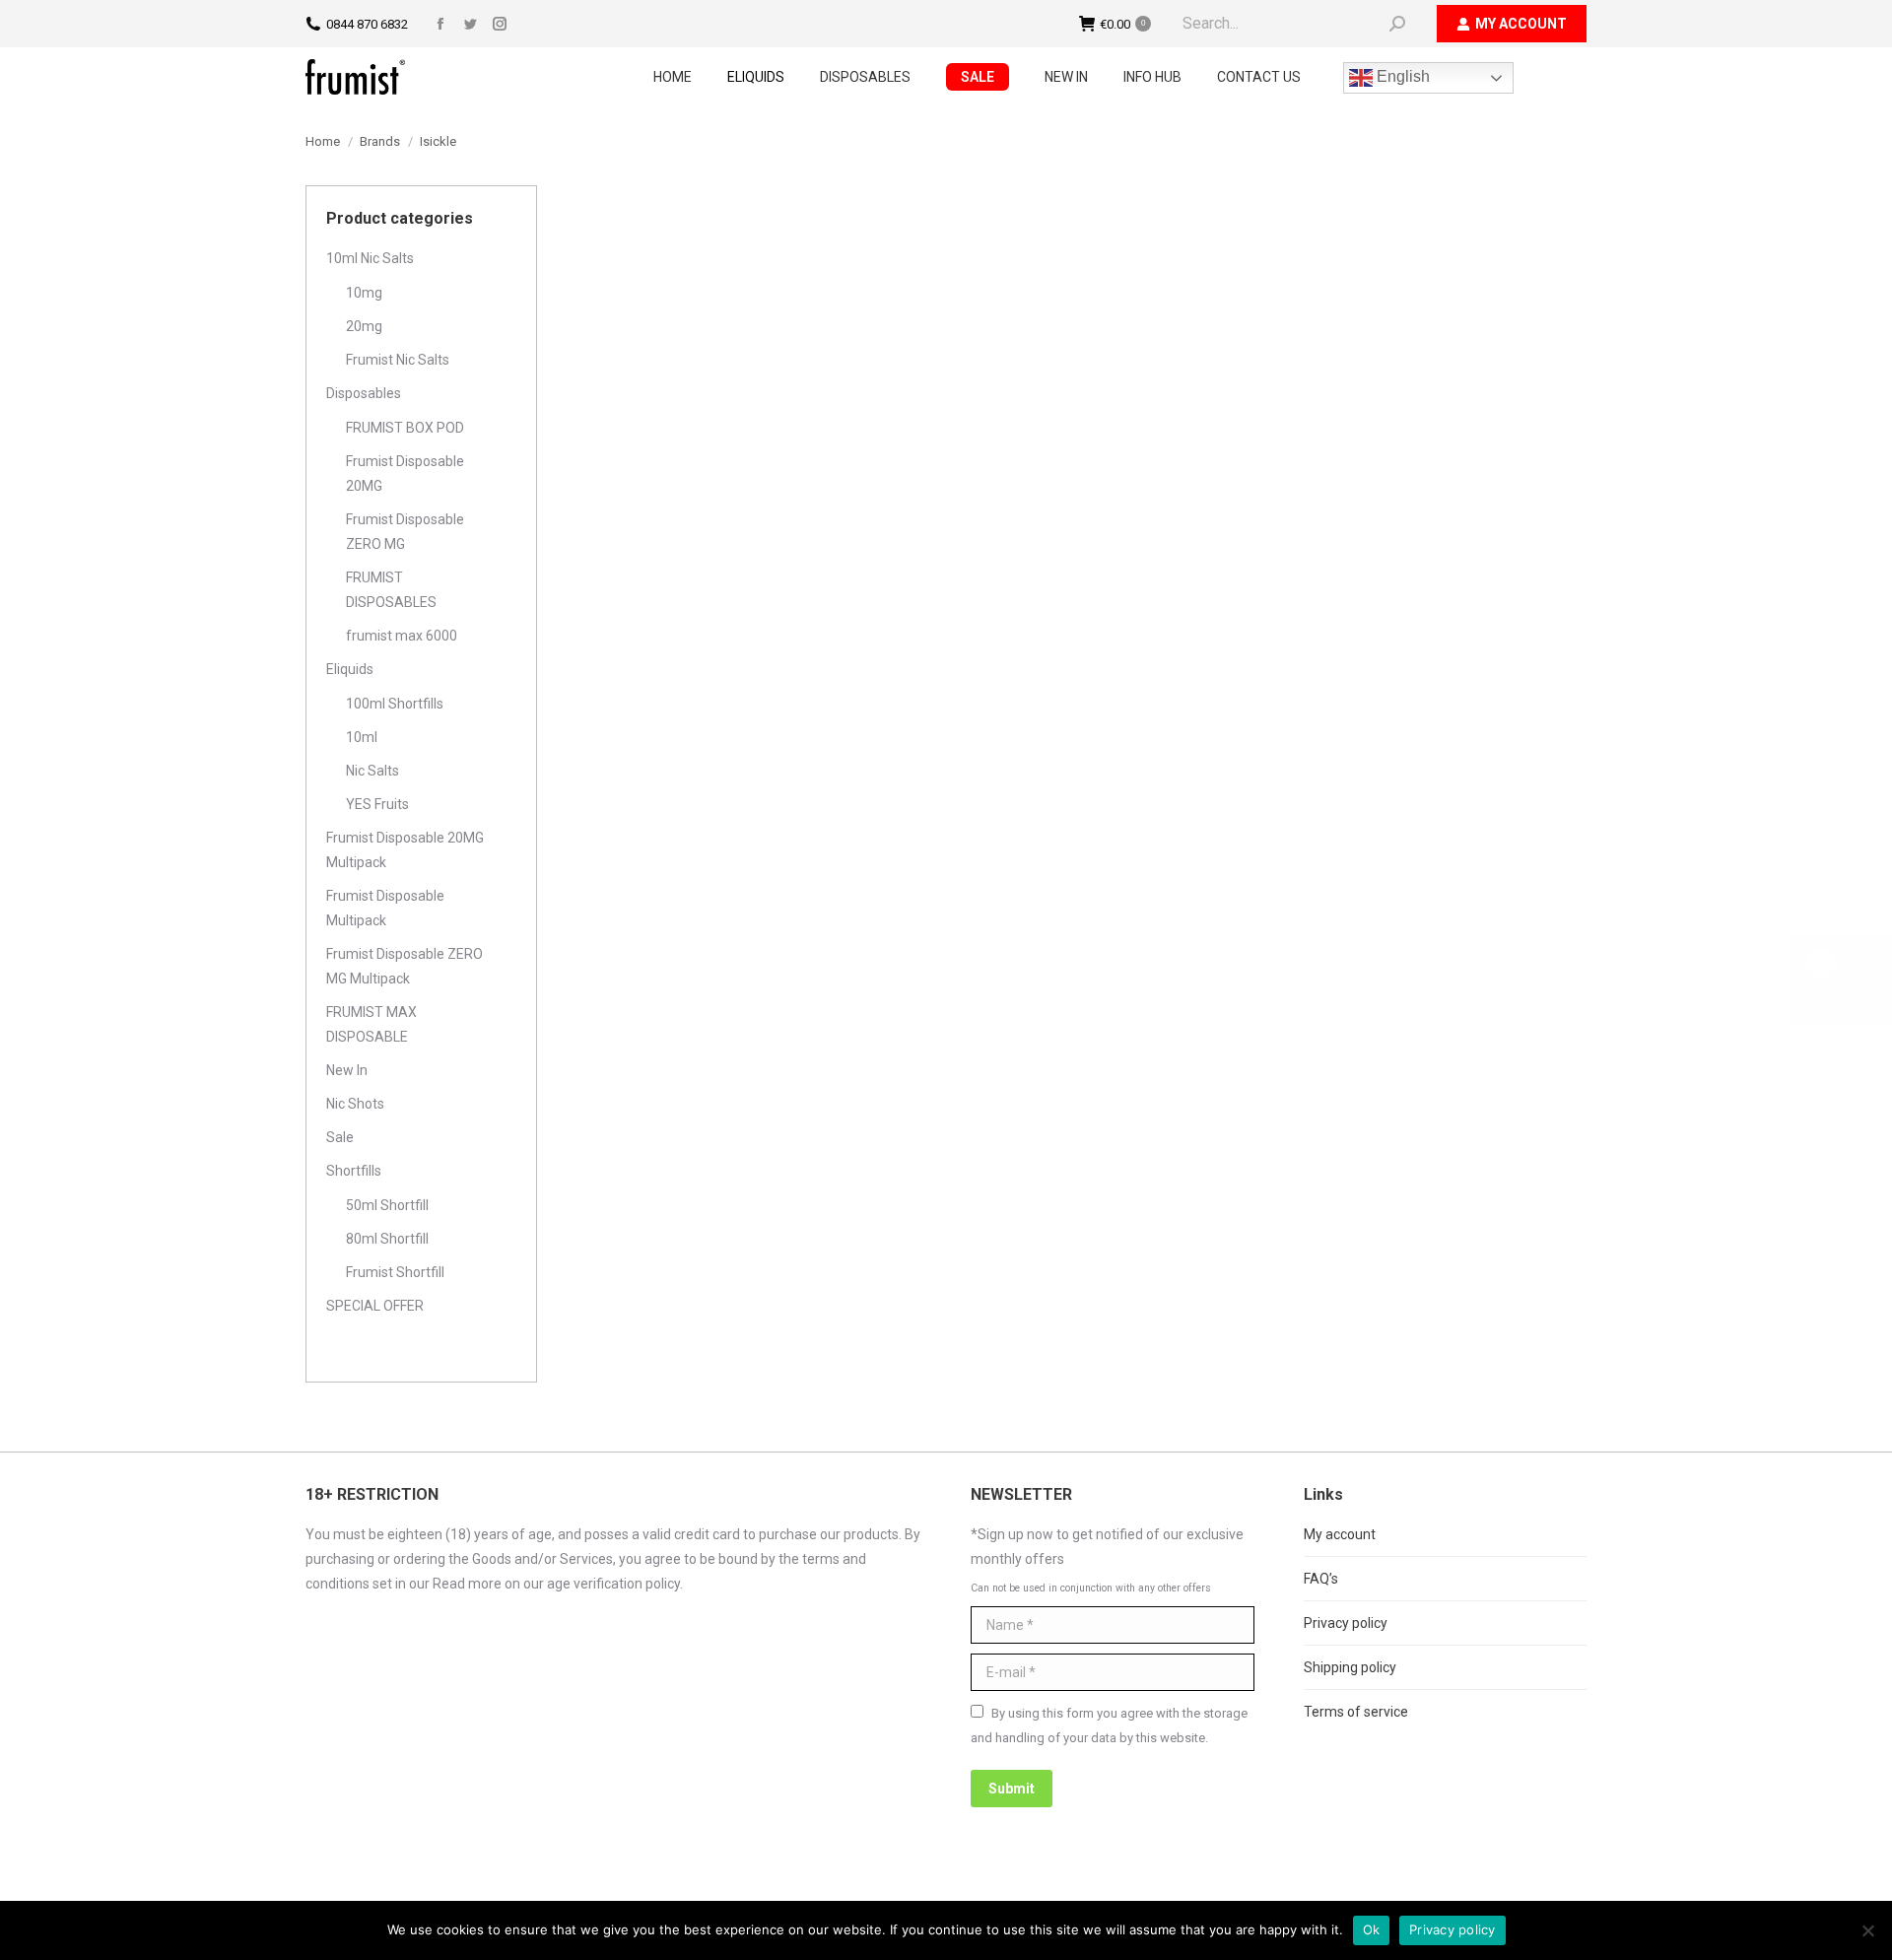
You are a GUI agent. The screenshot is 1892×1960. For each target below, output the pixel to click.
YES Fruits (377, 804)
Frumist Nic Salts (398, 360)
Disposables (364, 393)
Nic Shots (355, 1104)
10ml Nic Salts (370, 258)
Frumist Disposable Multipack (385, 908)
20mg (364, 326)
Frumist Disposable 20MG (405, 473)
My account (1340, 1534)
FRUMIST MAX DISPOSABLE (372, 1024)
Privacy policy (1346, 1623)
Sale (340, 1137)
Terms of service (1356, 1712)
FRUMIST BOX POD (405, 428)
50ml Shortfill (387, 1205)
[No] (1867, 1930)
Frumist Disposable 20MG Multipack (405, 850)
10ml (362, 737)
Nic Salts (372, 771)
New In (347, 1070)
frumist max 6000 (402, 636)
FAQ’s (1321, 1579)
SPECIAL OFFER (375, 1306)
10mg (364, 293)
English (1401, 76)
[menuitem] (673, 77)
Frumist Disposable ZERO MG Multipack (405, 966)
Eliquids (350, 669)
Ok (1372, 1929)
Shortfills (354, 1171)
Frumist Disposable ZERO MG (405, 532)
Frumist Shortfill (395, 1272)
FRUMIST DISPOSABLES (391, 590)
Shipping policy (1350, 1667)
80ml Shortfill (387, 1239)
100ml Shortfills (395, 704)
